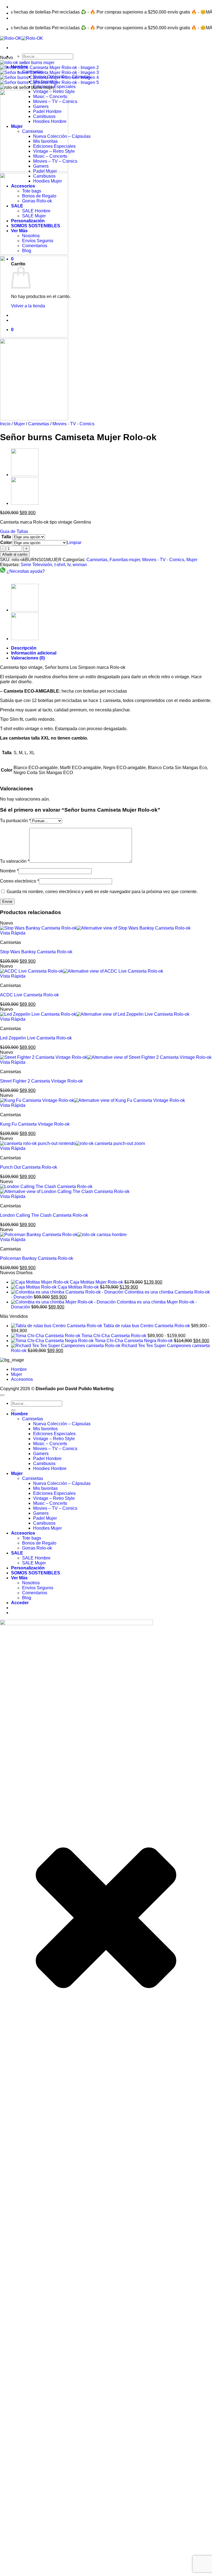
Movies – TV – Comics (55, 1449)
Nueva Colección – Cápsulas (62, 1424)
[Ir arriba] (2, 1395)
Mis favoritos (45, 1429)
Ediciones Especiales (54, 87)
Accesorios (22, 1379)
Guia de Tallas (14, 531)
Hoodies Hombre (50, 1468)
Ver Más (19, 1578)
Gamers (41, 1454)
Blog (27, 1598)
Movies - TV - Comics (73, 424)
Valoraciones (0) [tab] (28, 658)
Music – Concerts (50, 1444)
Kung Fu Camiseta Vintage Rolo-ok (35, 1124)
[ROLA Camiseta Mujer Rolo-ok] (25, 475)
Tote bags (32, 1538)
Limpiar (74, 543)
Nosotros (31, 1583)
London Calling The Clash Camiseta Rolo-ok (44, 1215)
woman (80, 565)
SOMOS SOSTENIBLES (36, 1573)
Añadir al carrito (15, 554)
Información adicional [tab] (34, 653)
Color (6, 543)
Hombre (19, 1369)
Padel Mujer (45, 1518)
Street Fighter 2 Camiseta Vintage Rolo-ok (41, 1081)
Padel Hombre (47, 1459)
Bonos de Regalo (39, 1543)
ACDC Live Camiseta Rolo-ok (29, 995)
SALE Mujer (34, 1563)
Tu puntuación (15, 821)
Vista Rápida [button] (13, 933)
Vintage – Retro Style (54, 1439)
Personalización (28, 1568)
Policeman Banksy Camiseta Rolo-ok (37, 1258)
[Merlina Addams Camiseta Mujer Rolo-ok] (25, 503)
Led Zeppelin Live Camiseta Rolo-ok (36, 1038)
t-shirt (60, 565)
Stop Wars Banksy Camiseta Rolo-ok (36, 952)
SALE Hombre (36, 1558)
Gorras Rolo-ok (37, 1548)
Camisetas (39, 424)
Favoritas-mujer (125, 560)
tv (69, 565)
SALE (17, 1553)
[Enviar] (13, 1410)
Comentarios (35, 1593)
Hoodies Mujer (47, 1528)
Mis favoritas (45, 1488)
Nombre (9, 871)
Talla (6, 537)
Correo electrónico (19, 881)
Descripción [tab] (24, 648)
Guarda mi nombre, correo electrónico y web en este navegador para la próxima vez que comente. (102, 892)
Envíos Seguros (38, 1588)
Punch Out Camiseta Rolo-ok (29, 1167)
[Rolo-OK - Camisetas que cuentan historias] (22, 38)
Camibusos (44, 1463)
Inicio (5, 424)
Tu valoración (15, 861)
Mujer (19, 424)
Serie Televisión (36, 565)
